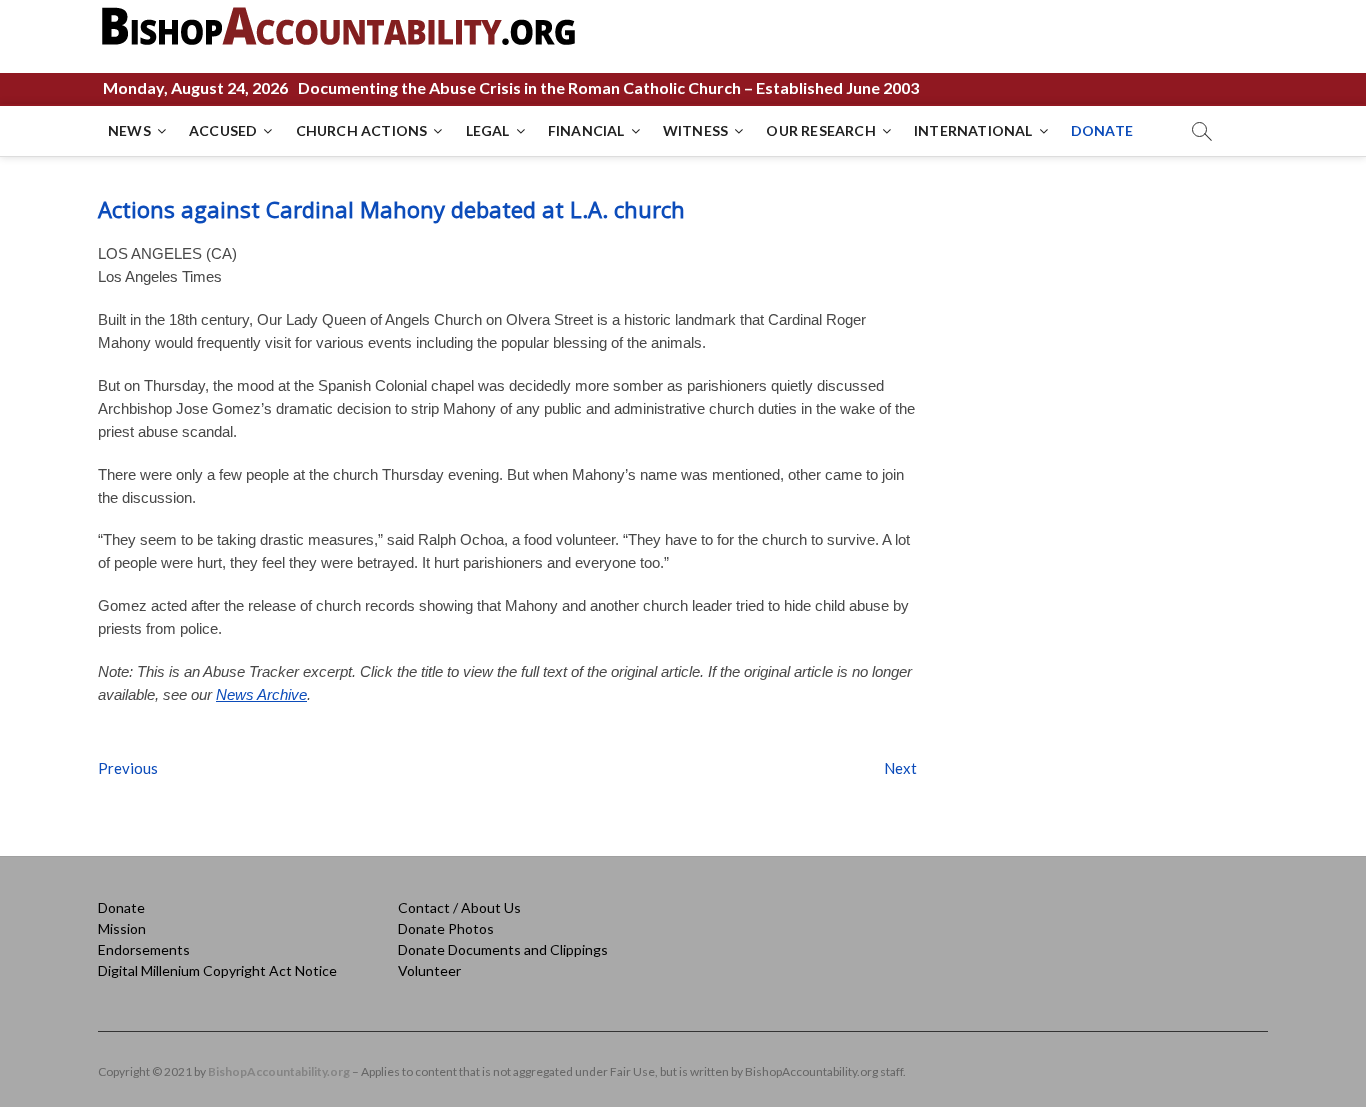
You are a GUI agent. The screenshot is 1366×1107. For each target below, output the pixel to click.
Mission (122, 928)
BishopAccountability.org (279, 1071)
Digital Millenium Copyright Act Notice (217, 970)
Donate (121, 907)
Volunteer (429, 970)
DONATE (1102, 130)
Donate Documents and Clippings (503, 949)
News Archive (261, 694)
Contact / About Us (459, 907)
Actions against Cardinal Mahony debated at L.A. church (391, 209)
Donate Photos (446, 928)
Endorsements (144, 949)
